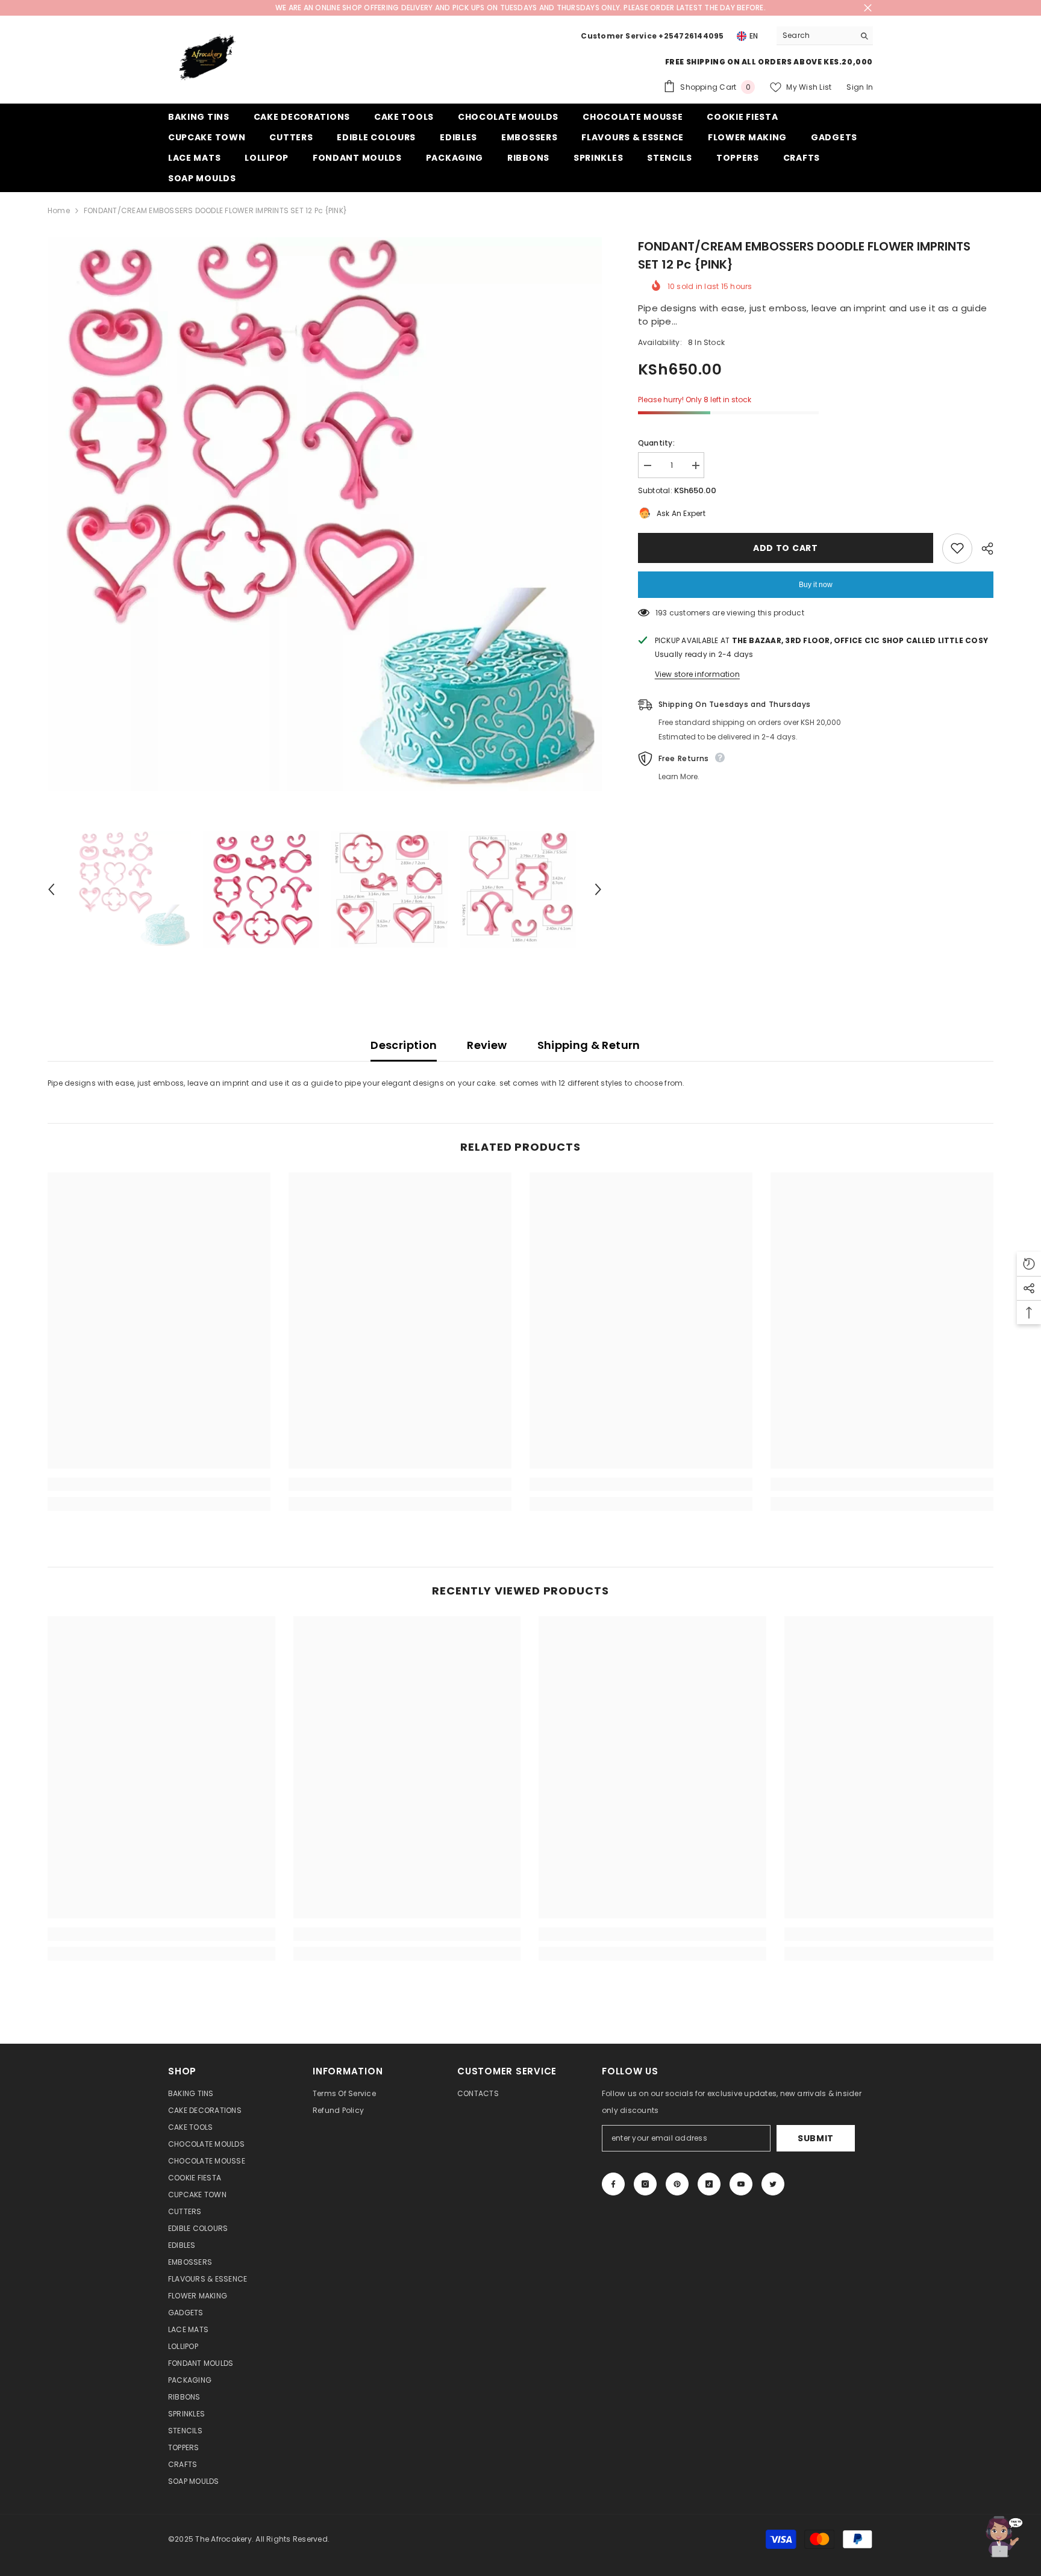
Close (868, 8)
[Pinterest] (677, 2184)
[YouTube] (741, 2184)
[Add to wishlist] (957, 548)
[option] (325, 514)
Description (404, 1045)
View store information (697, 674)
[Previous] (51, 889)
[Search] (825, 36)
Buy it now (816, 584)
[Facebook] (613, 2184)
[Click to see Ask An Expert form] (1002, 2537)
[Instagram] (645, 2184)
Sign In (860, 87)
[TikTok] (709, 2184)
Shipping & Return (589, 1045)
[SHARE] (983, 549)
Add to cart (786, 548)
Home (59, 210)
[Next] (598, 889)
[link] (159, 1484)
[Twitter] (773, 2184)
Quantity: (656, 443)
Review (487, 1045)
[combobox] (815, 36)
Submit (816, 2138)
